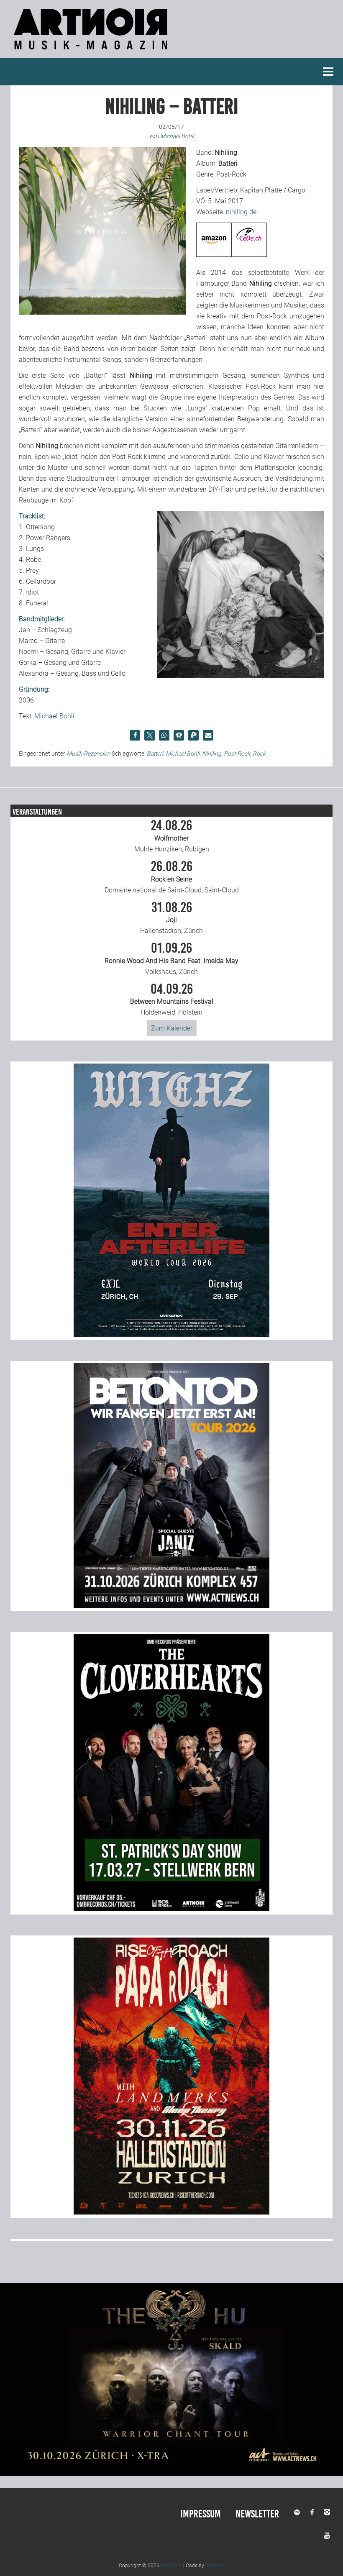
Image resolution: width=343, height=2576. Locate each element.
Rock (259, 754)
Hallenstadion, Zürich (171, 918)
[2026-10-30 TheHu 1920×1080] (171, 2474)
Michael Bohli (54, 716)
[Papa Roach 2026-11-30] (171, 2212)
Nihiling (212, 754)
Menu (328, 72)
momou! (215, 2566)
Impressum (201, 2514)
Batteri (155, 754)
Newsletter (257, 2514)
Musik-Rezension (88, 754)
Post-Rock (237, 754)
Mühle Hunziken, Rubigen (172, 836)
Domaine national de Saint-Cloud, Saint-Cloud (172, 877)
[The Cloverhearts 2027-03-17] (171, 1909)
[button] (135, 735)
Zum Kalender (172, 1028)
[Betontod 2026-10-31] (171, 1606)
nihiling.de (241, 212)
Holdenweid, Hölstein (172, 1000)
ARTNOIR (171, 2566)
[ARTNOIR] (92, 52)
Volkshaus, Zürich (171, 959)
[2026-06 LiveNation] (171, 1334)
